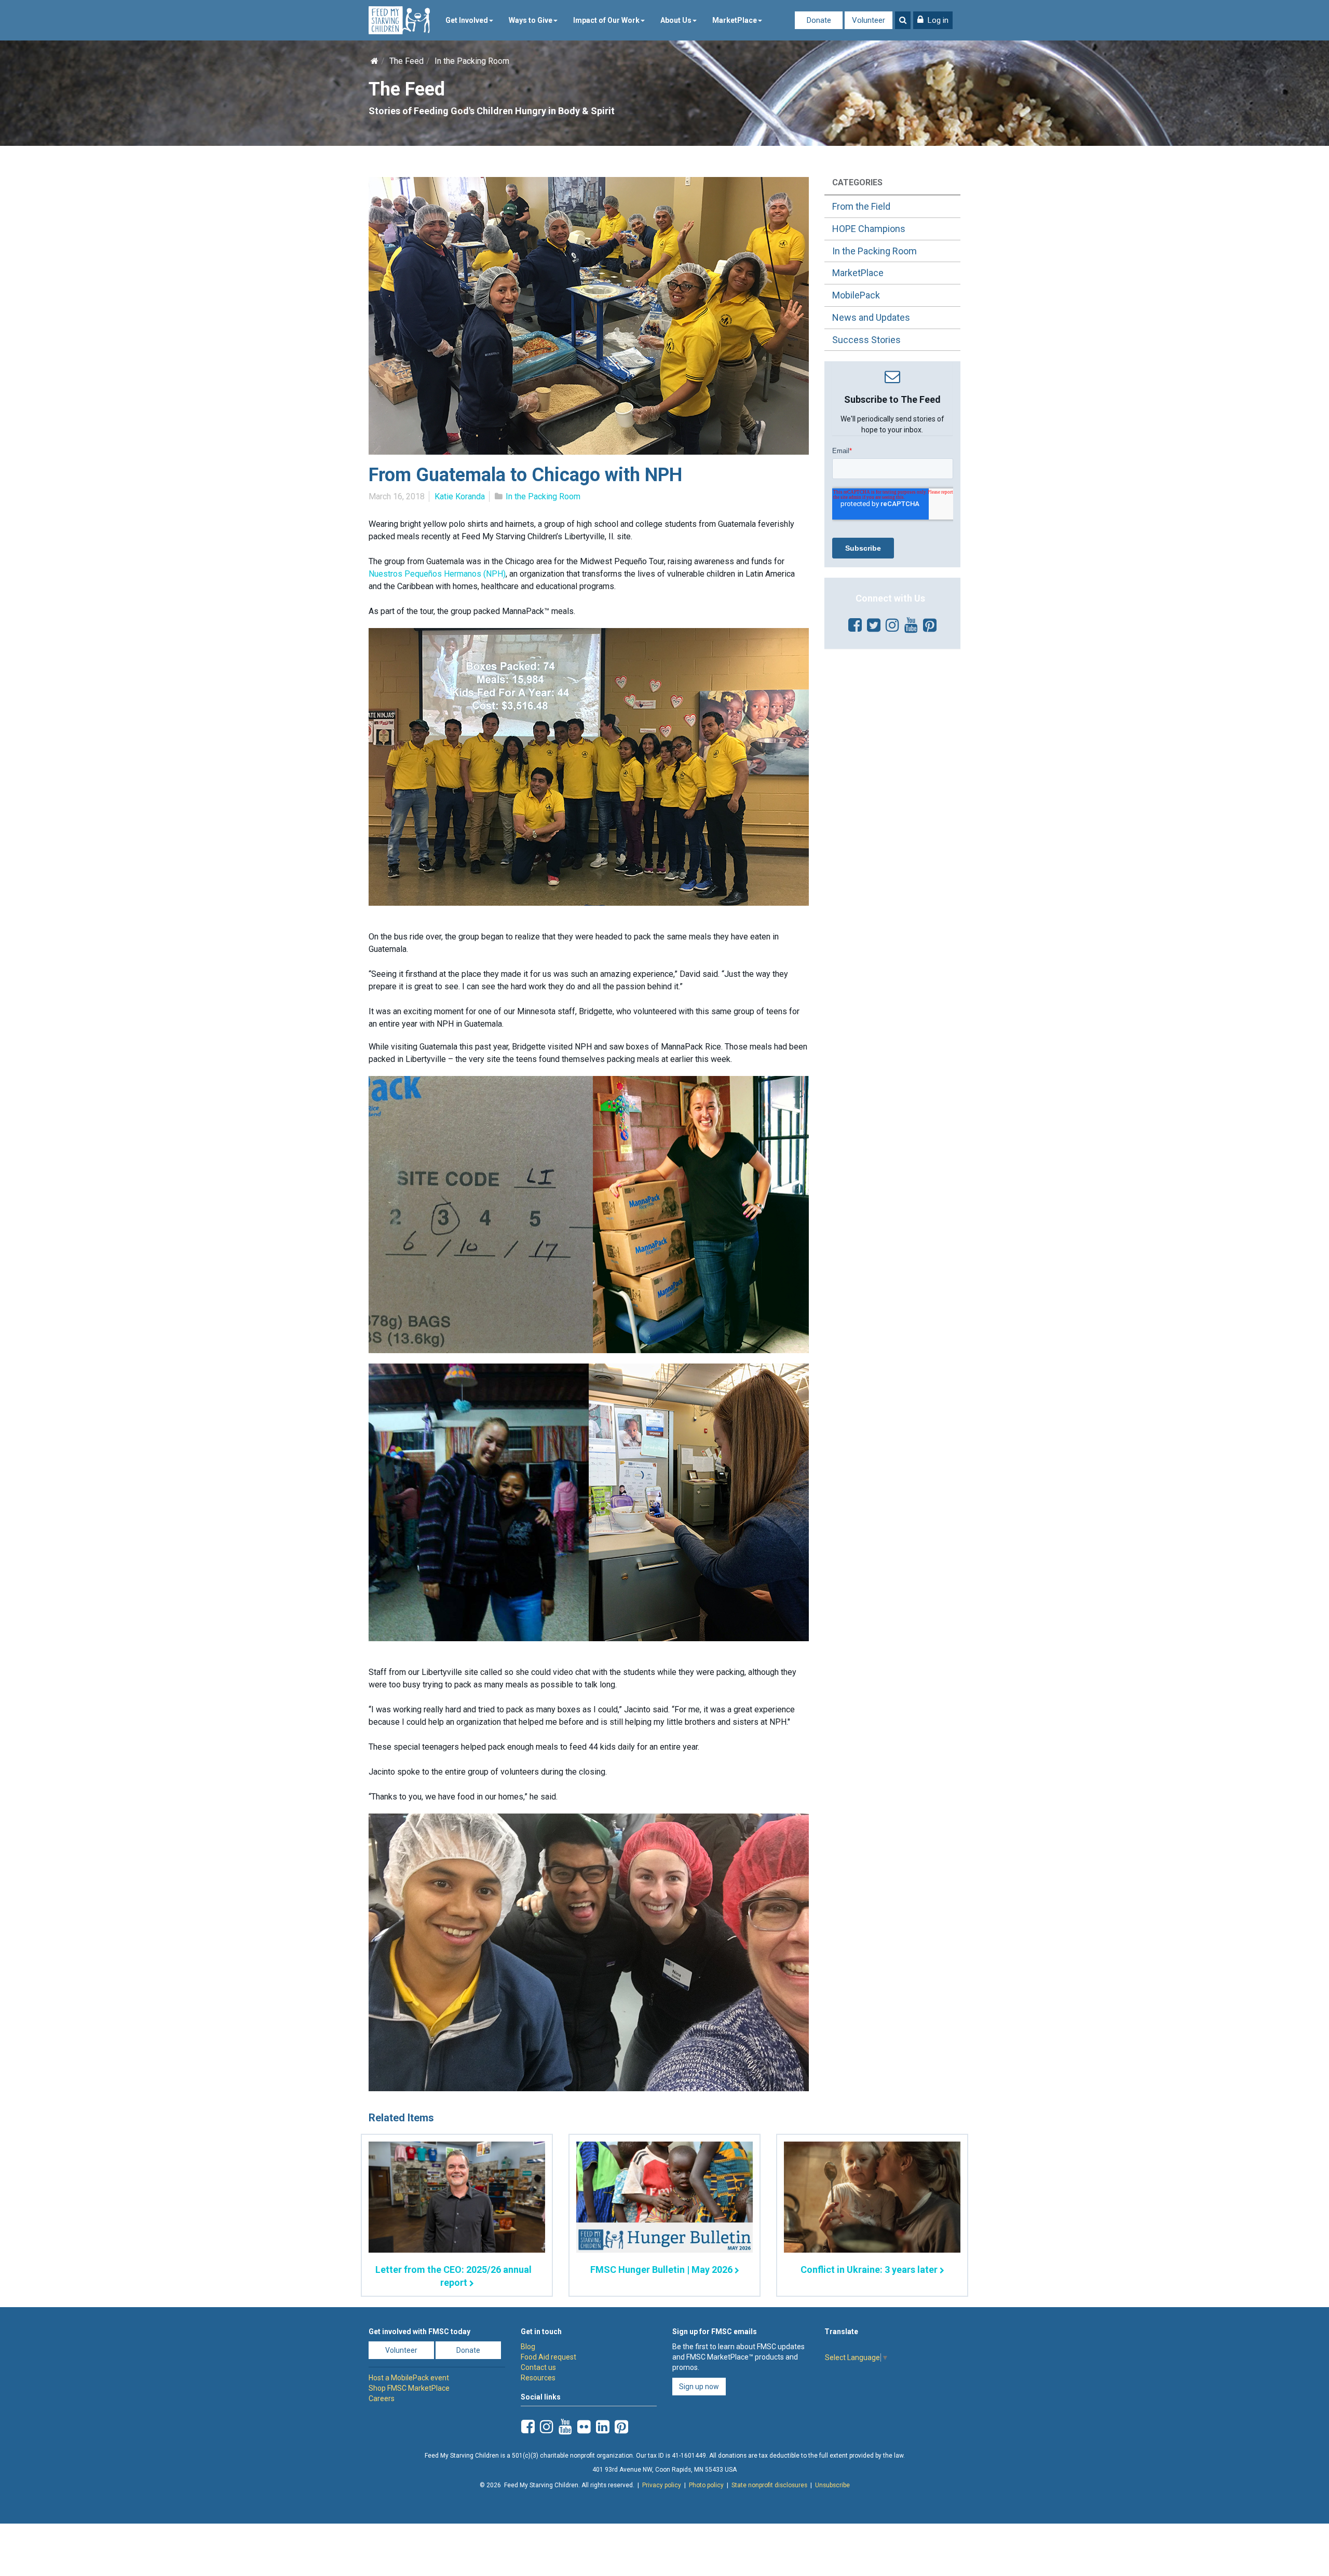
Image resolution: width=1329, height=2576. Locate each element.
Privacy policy (662, 2485)
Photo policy (706, 2485)
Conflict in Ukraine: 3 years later (869, 2270)
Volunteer (869, 20)
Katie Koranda (460, 496)
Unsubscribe (832, 2485)
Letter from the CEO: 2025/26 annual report (453, 2276)
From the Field (861, 206)
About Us (676, 20)
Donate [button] (468, 2350)
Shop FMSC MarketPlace (409, 2388)
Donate (819, 20)
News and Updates (871, 317)
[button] (933, 20)
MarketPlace (735, 20)
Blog (528, 2347)
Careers (382, 2398)
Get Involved (467, 20)
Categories (857, 182)
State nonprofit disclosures (769, 2485)
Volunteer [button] (401, 2350)
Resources (538, 2378)
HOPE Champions (869, 229)
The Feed (406, 61)
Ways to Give (531, 20)
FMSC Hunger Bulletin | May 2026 (661, 2270)
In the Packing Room (472, 61)
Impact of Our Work (606, 20)
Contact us (538, 2367)
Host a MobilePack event (409, 2378)
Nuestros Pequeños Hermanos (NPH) (437, 574)
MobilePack (856, 295)
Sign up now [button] (699, 2387)
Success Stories (866, 340)
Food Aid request (548, 2357)
